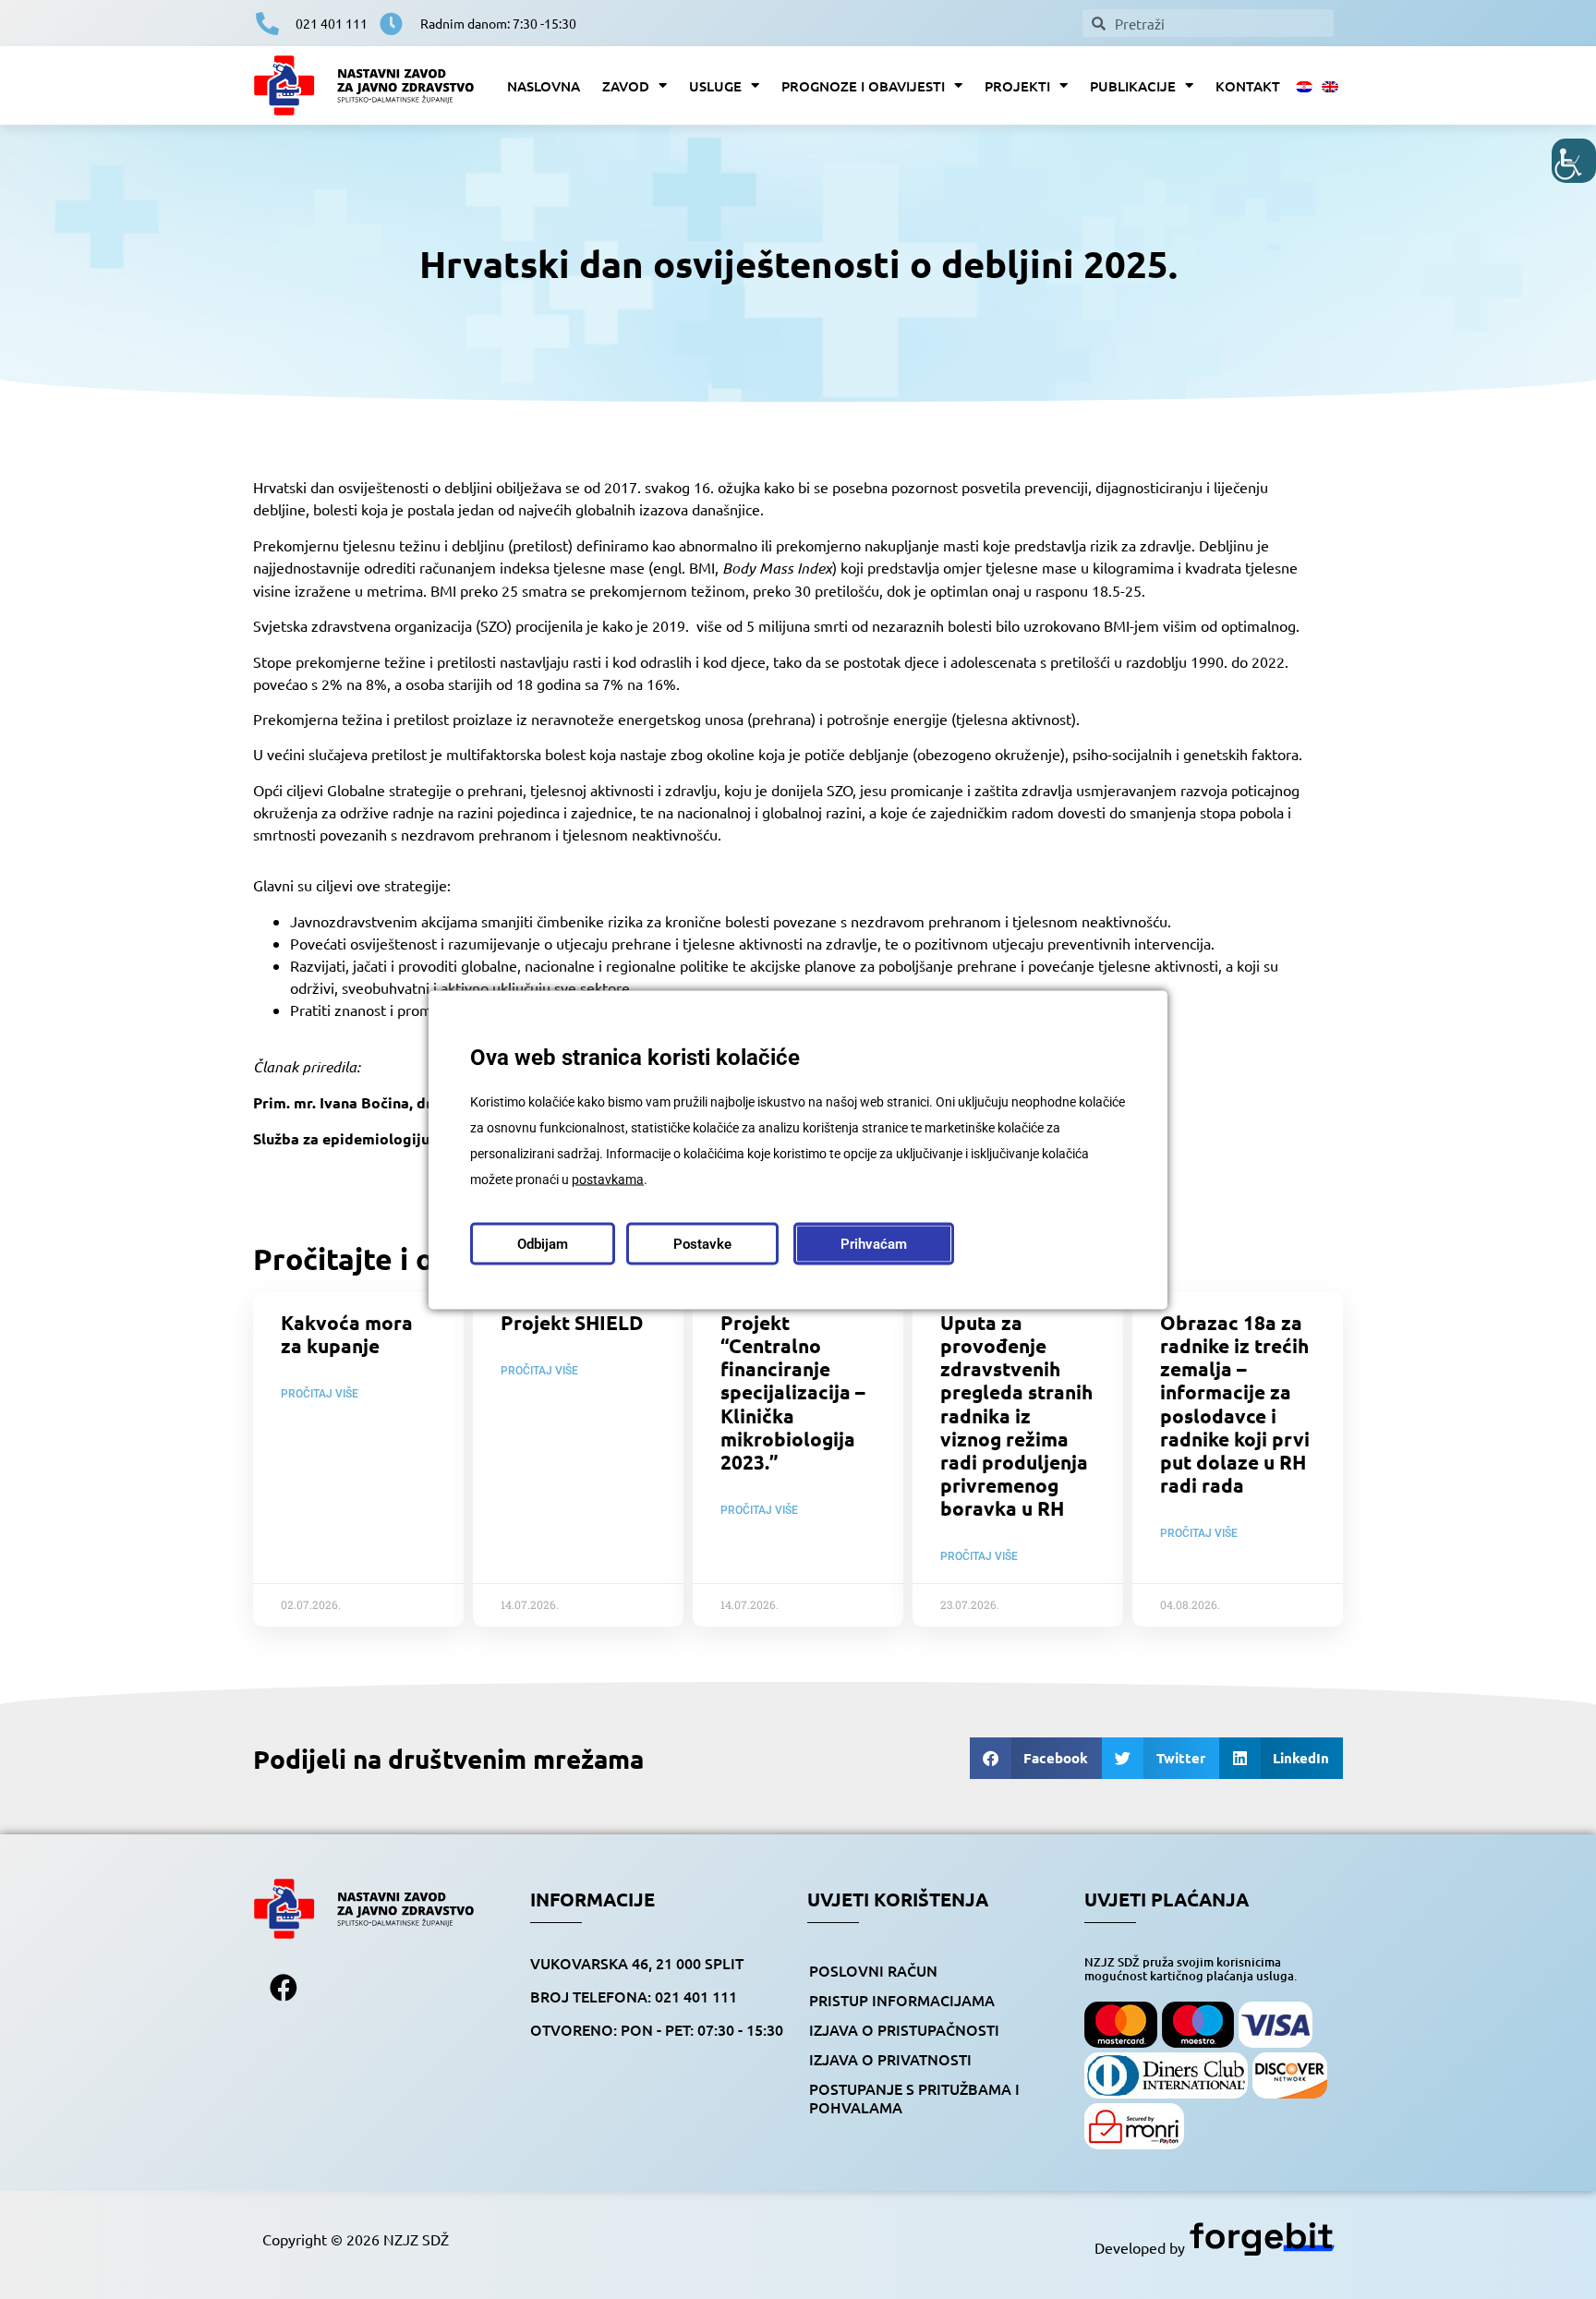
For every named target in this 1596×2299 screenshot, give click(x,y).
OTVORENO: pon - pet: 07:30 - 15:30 (657, 2029)
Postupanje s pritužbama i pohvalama (914, 2098)
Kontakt (1248, 86)
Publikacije (1133, 86)
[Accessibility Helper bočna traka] (1574, 161)
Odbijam (543, 1243)
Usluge (715, 86)
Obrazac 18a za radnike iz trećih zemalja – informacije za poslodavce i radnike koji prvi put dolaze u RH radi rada (1235, 1404)
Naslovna (544, 86)
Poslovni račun (873, 1970)
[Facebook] (284, 1988)
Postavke (702, 1243)
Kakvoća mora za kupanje (347, 1334)
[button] (1036, 1758)
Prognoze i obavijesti (863, 86)
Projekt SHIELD (572, 1322)
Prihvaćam (874, 1243)
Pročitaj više (320, 1394)
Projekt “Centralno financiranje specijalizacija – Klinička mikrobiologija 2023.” (793, 1392)
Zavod (626, 86)
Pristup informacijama (902, 2000)
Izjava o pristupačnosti (904, 2029)
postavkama (608, 1179)
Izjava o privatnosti (890, 2059)
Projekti (1017, 86)
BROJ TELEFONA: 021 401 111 (634, 1996)
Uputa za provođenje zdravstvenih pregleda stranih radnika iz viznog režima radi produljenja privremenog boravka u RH (1016, 1416)
